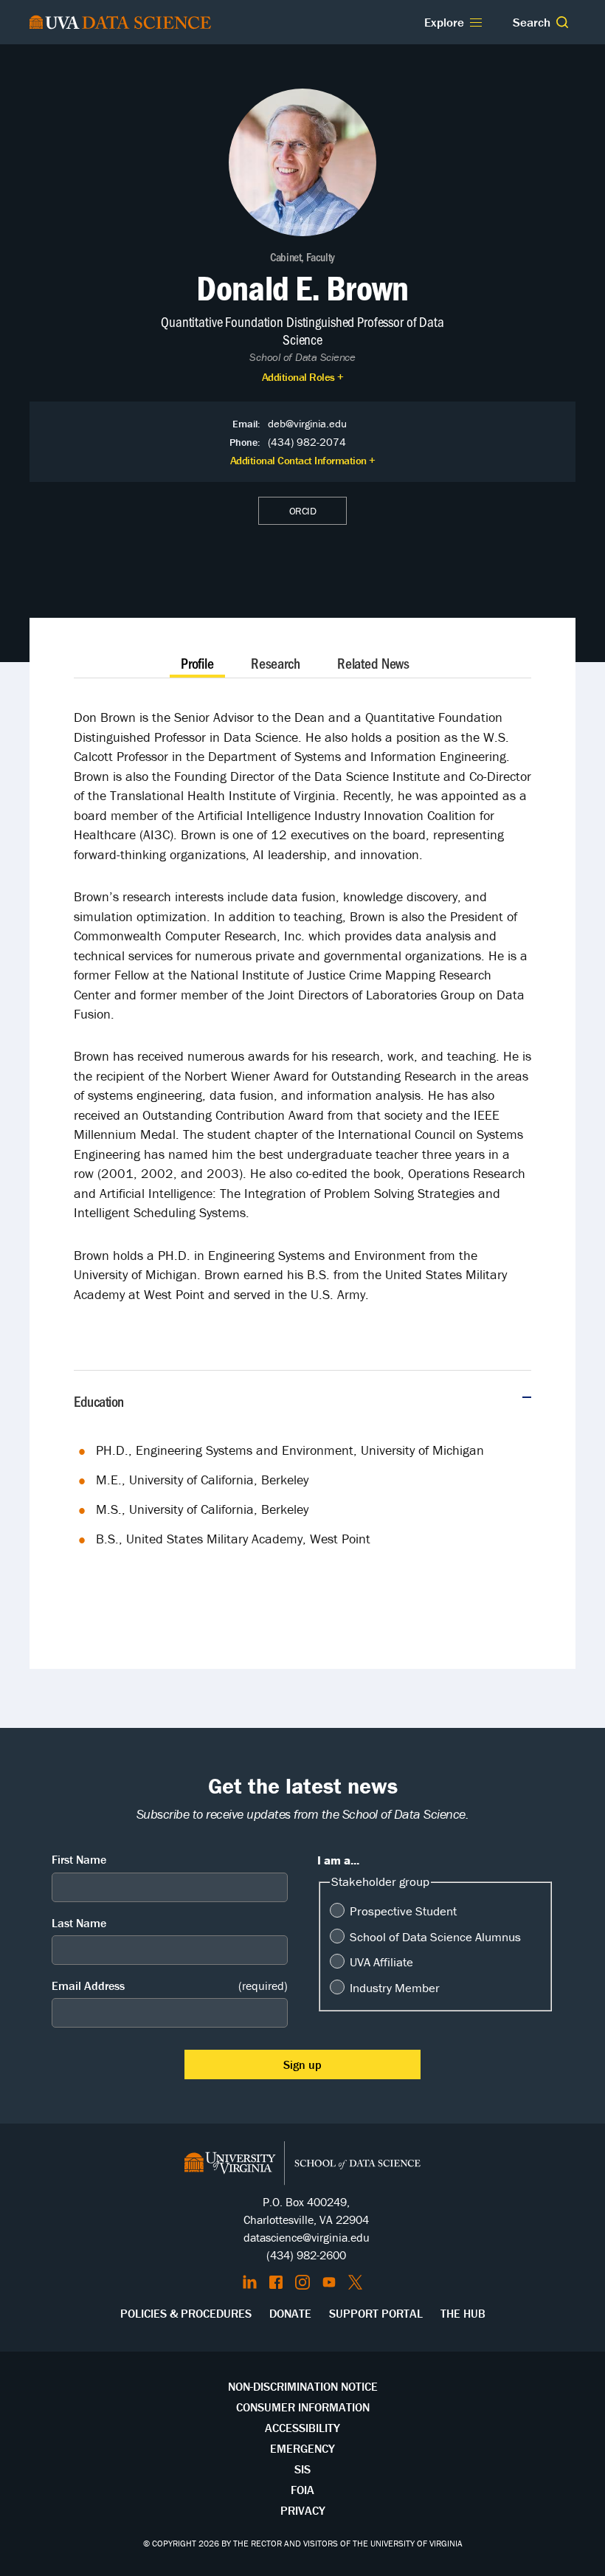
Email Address (170, 1986)
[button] (562, 22)
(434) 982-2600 (306, 2255)
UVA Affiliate (381, 1962)
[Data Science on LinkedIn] (250, 2282)
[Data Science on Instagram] (302, 2282)
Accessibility (302, 2428)
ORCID (303, 511)
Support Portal (376, 2313)
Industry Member (395, 1988)
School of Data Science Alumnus (435, 1937)
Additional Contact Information (298, 460)
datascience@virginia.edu (307, 2237)
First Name (79, 1859)
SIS (302, 2469)
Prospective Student (403, 1911)
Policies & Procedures (186, 2313)
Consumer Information (303, 2407)
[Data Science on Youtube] (329, 2282)
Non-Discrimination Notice (303, 2386)
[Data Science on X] (355, 2282)
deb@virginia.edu (307, 423)
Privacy (303, 2510)
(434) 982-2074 (307, 442)
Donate (290, 2313)
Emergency (302, 2448)
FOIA (302, 2490)
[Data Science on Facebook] (276, 2282)
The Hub (463, 2313)
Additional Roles (298, 377)
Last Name (79, 1923)
